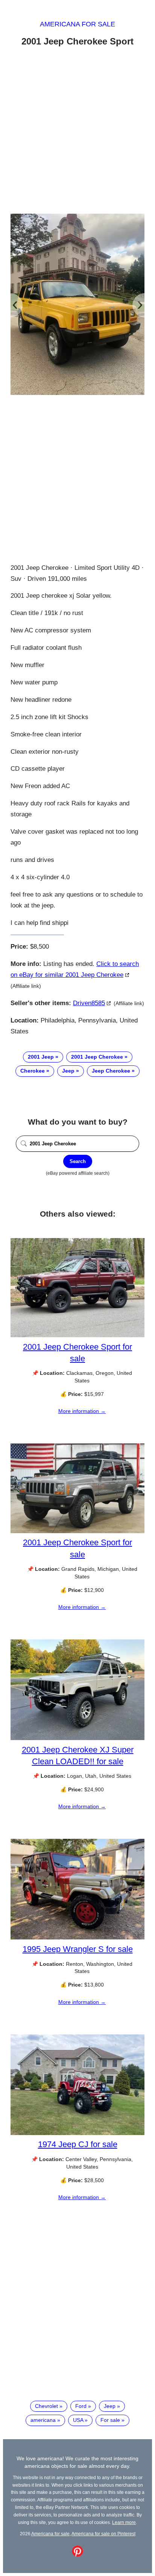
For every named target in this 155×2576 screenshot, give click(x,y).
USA (78, 2420)
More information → (82, 1411)
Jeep (68, 1071)
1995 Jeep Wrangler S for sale (78, 1949)
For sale (110, 2420)
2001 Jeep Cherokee (97, 1057)
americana (43, 2420)
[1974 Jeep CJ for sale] (77, 2133)
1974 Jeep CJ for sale (78, 2144)
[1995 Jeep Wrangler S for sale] (77, 1938)
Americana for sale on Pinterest (103, 2534)
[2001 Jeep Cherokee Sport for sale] (77, 1335)
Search (78, 1161)
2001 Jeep (41, 1057)
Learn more (124, 2522)
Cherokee (33, 1071)
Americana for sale (77, 24)
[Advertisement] (77, 132)
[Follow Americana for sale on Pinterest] (77, 2555)
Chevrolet (46, 2406)
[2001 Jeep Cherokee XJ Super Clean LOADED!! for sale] (77, 1738)
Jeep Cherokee (111, 1071)
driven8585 (89, 1003)
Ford (81, 2406)
